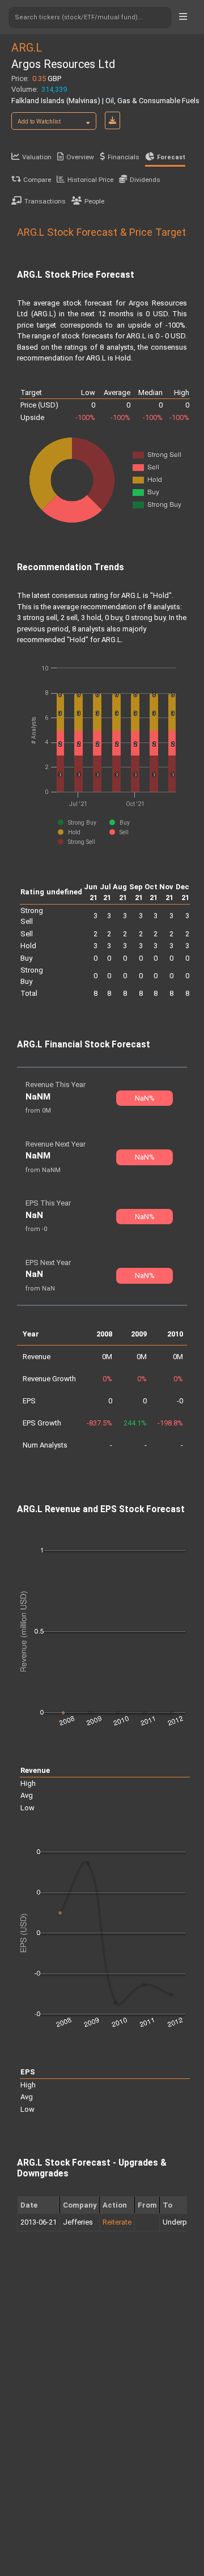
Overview (80, 157)
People (94, 201)
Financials (124, 157)
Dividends (145, 180)
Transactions (45, 201)
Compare (37, 180)
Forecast (171, 157)
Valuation (37, 157)
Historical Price (90, 180)
